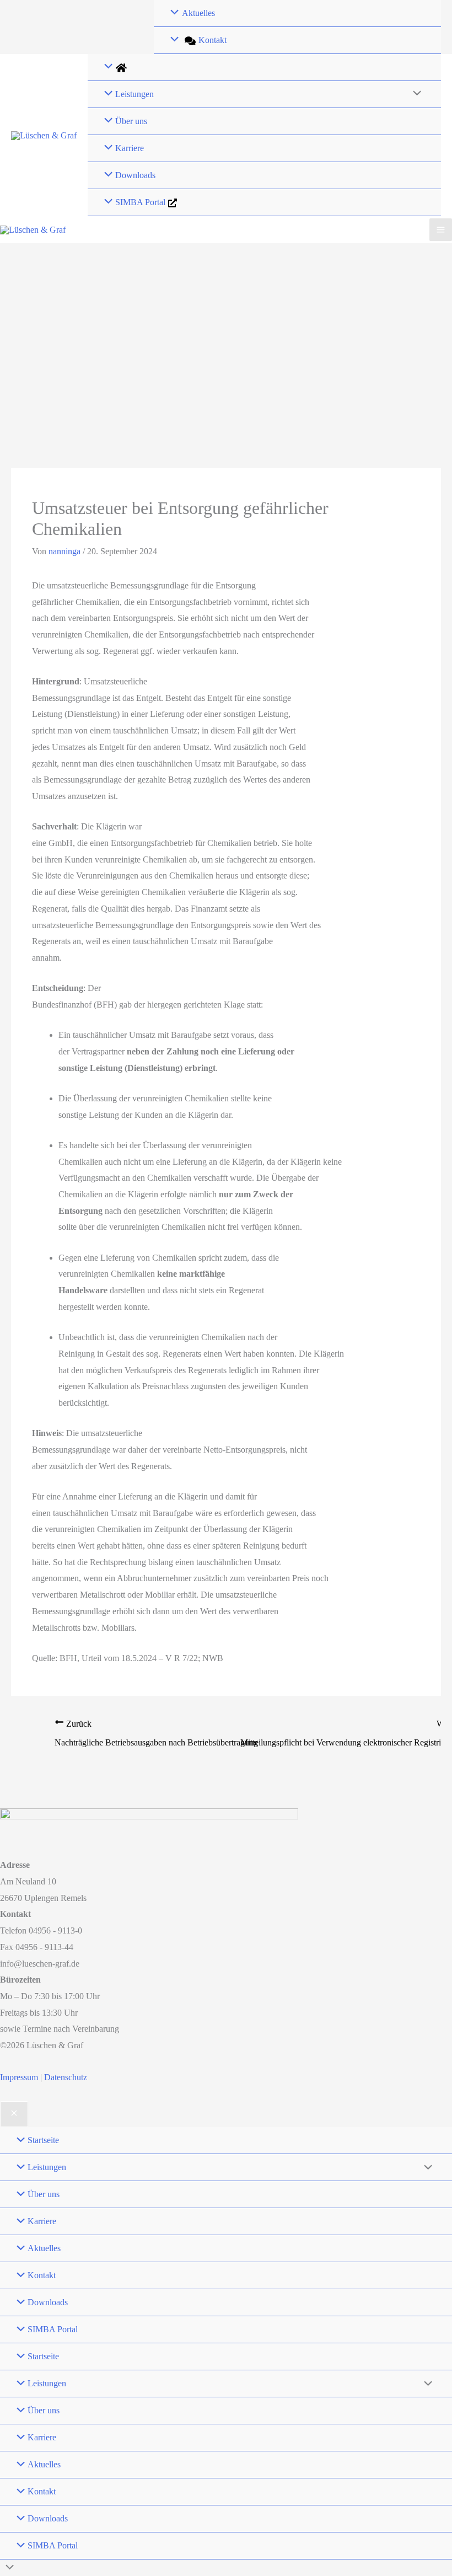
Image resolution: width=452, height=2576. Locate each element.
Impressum (20, 2077)
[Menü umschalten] (415, 94)
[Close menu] (14, 2114)
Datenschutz (66, 2077)
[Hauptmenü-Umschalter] (441, 230)
